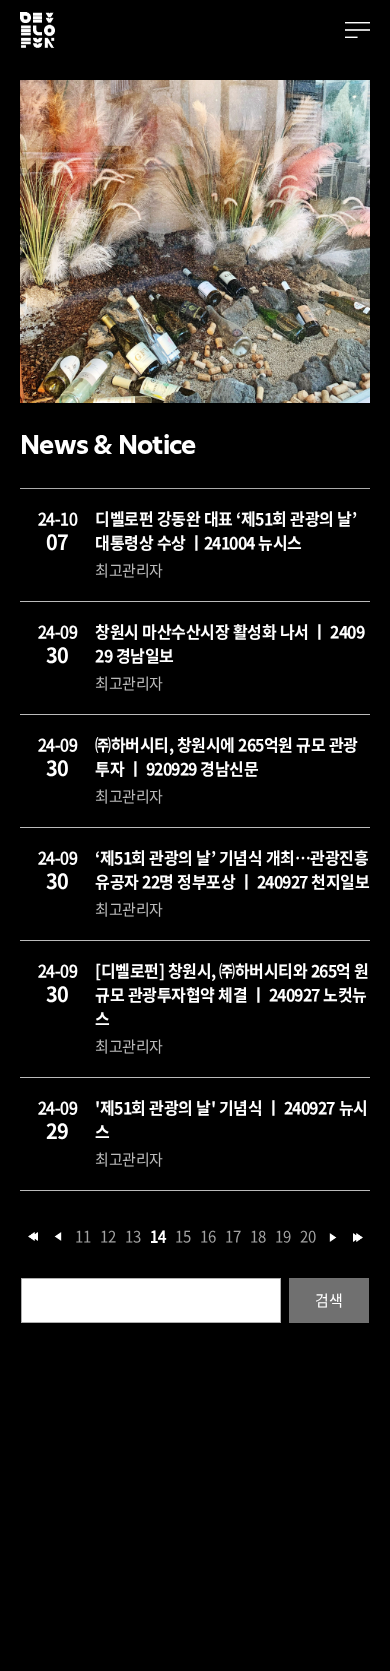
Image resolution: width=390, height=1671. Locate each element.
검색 (328, 1300)
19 (282, 1236)
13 (132, 1236)
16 (207, 1236)
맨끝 (358, 1237)
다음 (333, 1237)
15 (182, 1236)
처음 (33, 1237)
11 (82, 1236)
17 (232, 1236)
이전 (58, 1237)
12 (107, 1236)
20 (307, 1236)
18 (257, 1236)
